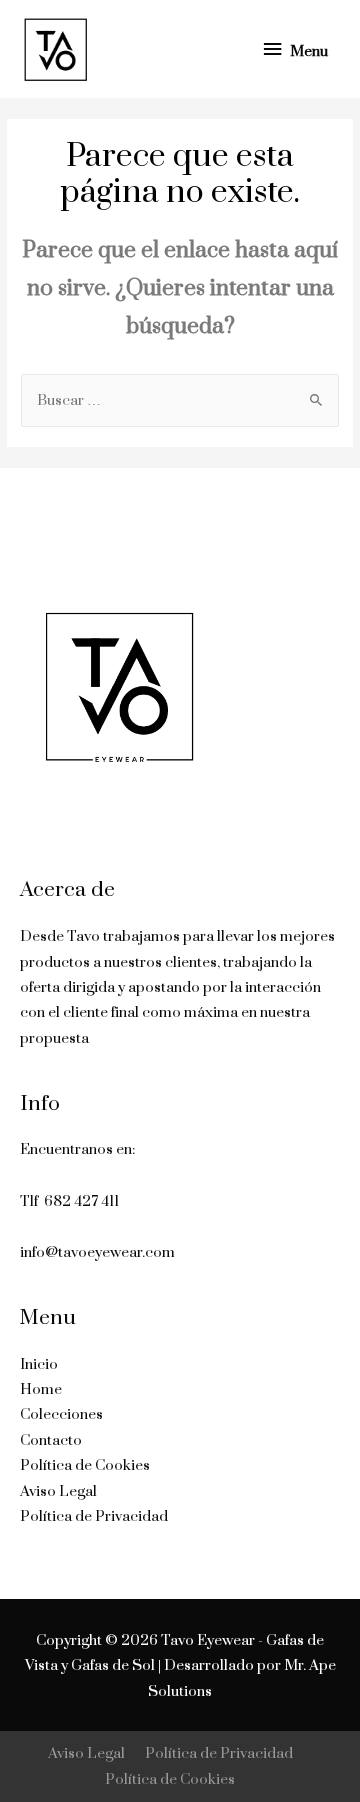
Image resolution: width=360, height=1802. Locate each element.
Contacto (51, 1440)
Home (41, 1389)
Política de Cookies (85, 1465)
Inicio (39, 1364)
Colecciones (61, 1414)
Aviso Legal (58, 1491)
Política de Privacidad (94, 1516)
